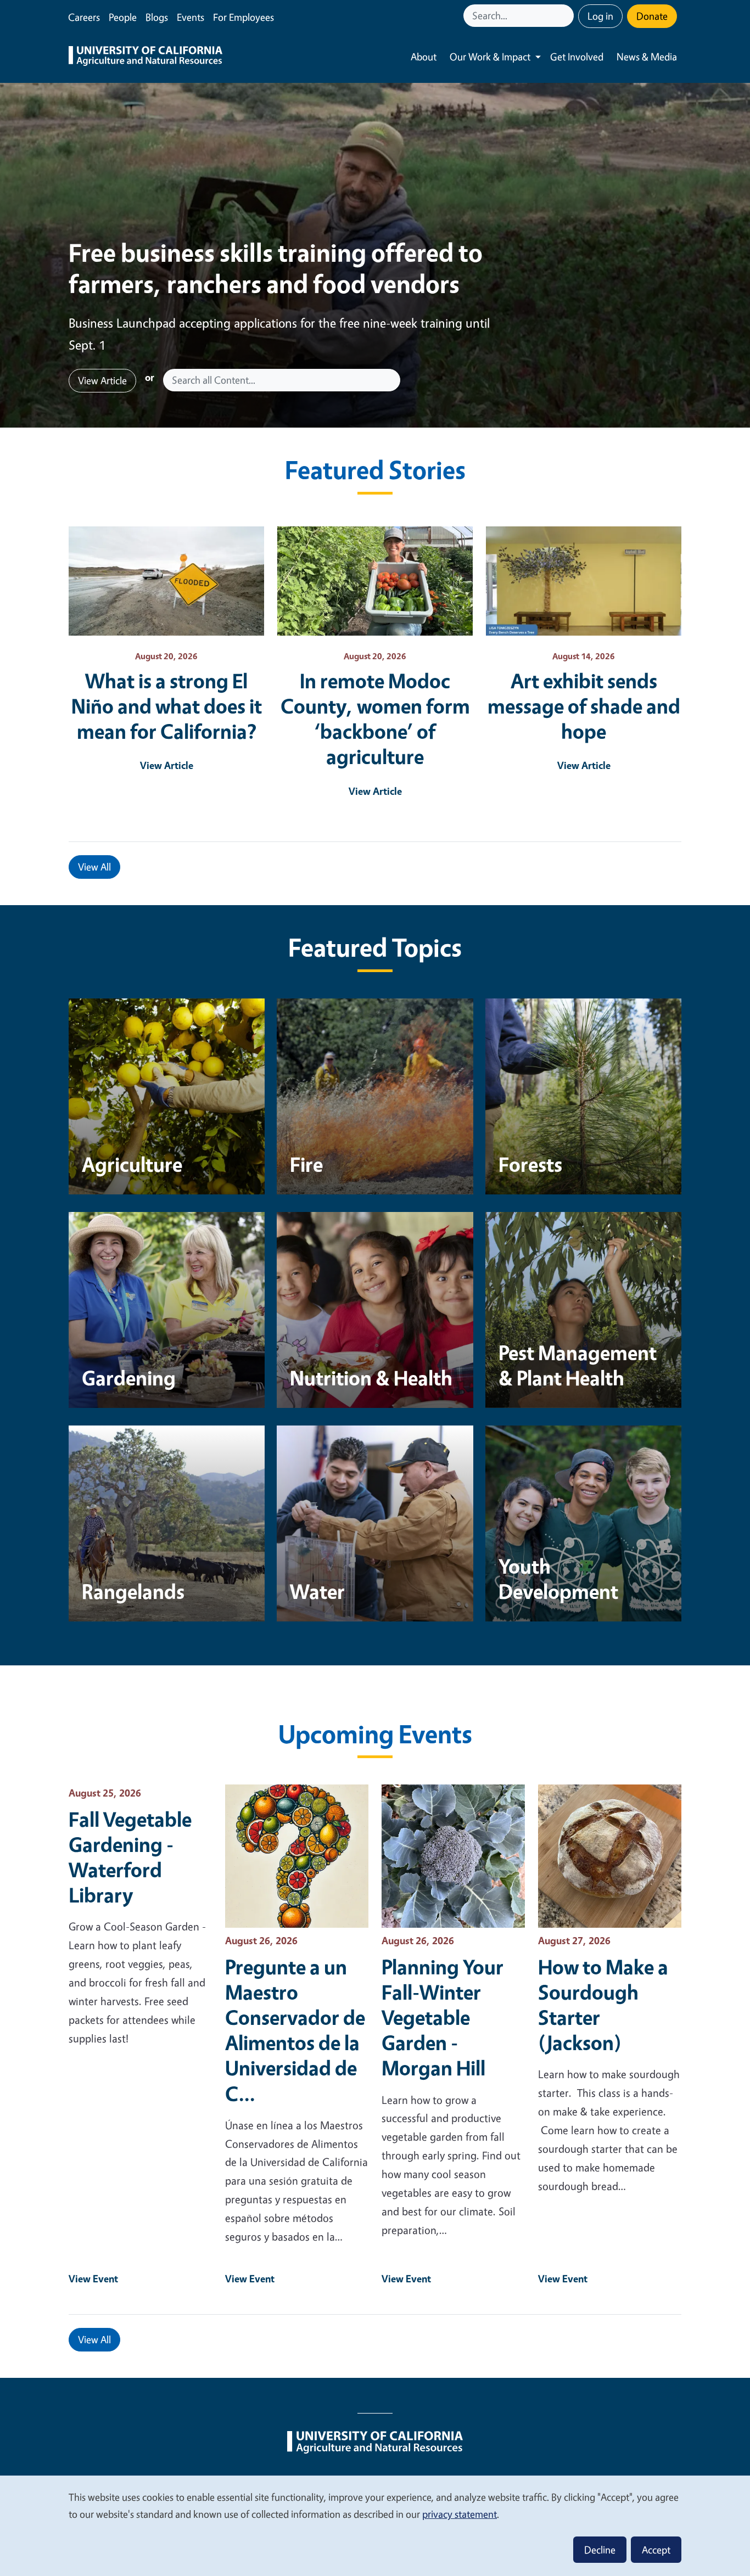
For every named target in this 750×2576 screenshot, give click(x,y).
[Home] (145, 57)
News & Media (647, 57)
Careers (84, 17)
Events (191, 17)
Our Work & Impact (490, 57)
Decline (600, 2550)
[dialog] (375, 2525)
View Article (102, 380)
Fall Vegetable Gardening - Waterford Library (130, 1857)
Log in (600, 16)
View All (94, 867)
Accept (656, 2550)
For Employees (244, 17)
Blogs (157, 17)
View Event (93, 2278)
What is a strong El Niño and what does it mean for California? (167, 706)
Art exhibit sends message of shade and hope (584, 706)
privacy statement (460, 2514)
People (123, 17)
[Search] (567, 16)
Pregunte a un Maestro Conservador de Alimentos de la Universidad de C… (295, 2030)
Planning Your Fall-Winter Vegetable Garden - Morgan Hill (443, 2017)
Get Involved (577, 57)
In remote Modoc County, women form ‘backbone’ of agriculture (375, 719)
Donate (652, 16)
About (424, 57)
